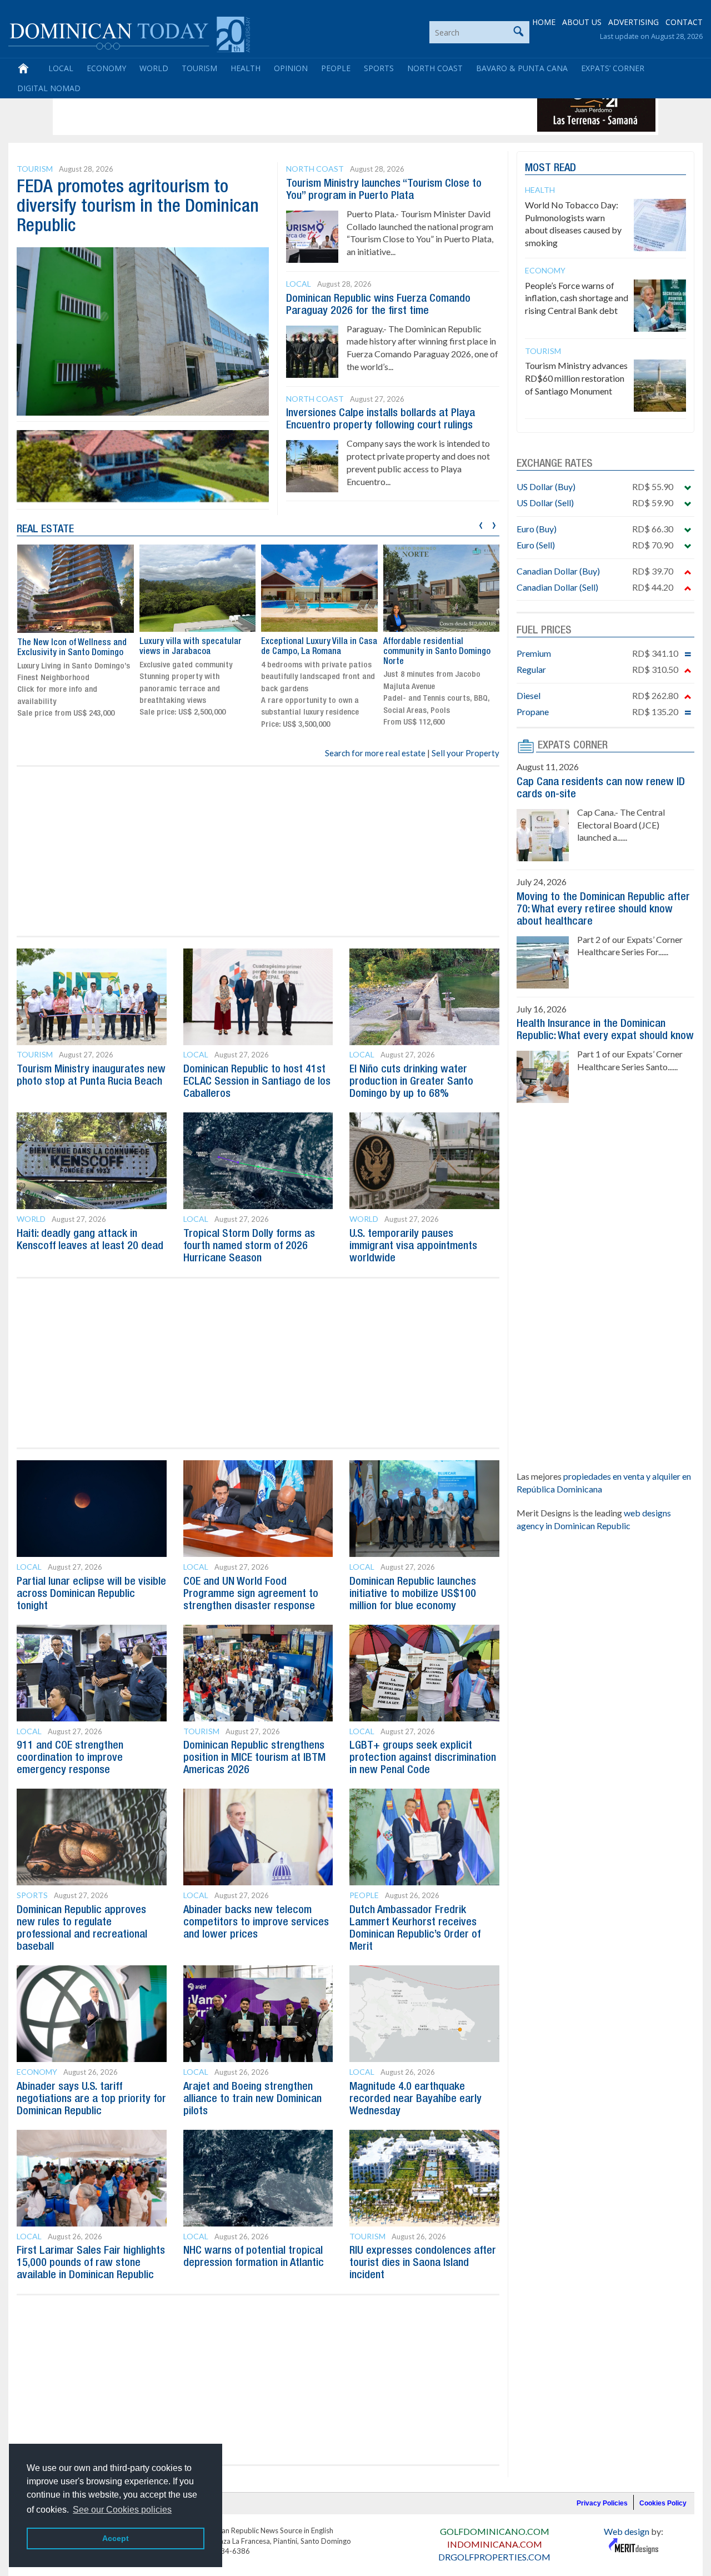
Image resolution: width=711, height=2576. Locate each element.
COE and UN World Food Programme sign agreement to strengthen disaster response (251, 1594)
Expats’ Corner (613, 68)
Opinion (291, 68)
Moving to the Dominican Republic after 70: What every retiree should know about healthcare (603, 910)
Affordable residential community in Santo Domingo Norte (437, 652)
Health (246, 68)
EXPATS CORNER (573, 746)
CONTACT (684, 22)
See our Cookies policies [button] (122, 2510)
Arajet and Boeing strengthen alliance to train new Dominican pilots (252, 2099)
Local (61, 68)
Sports (379, 68)
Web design (627, 2531)
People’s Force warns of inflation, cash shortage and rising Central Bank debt (577, 298)
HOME (544, 22)
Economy (106, 68)
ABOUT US (582, 22)
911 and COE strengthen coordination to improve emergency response (70, 1758)
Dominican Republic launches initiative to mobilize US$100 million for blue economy (413, 1594)
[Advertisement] (258, 107)
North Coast (435, 68)
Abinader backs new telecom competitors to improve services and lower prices (256, 1923)
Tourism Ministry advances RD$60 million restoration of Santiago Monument (576, 378)
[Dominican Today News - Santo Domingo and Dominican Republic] (129, 33)
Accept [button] (116, 2538)
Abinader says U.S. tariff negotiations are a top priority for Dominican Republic (91, 2099)
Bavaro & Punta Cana (522, 68)
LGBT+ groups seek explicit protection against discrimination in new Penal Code (423, 1758)
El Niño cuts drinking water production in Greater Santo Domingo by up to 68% (411, 1082)
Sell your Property (465, 753)
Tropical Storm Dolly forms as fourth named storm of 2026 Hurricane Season (249, 1246)
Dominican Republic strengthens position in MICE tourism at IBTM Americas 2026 (254, 1758)
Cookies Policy (663, 2503)
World (154, 68)
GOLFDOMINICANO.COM (495, 2531)
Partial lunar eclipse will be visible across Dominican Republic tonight (91, 1594)
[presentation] (481, 524)
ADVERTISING (634, 22)
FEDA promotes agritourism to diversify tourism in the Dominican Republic (138, 207)
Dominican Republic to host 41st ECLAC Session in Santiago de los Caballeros (257, 1082)
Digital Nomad (49, 88)
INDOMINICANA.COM (495, 2544)
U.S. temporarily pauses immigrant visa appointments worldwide (413, 1246)
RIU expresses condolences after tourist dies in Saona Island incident (423, 2263)
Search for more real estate (375, 753)
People (336, 68)
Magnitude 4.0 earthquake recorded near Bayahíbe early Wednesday (415, 2099)
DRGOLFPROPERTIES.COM (494, 2557)
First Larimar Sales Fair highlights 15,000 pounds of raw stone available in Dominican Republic (91, 2263)
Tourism (199, 68)
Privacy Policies (602, 2503)
